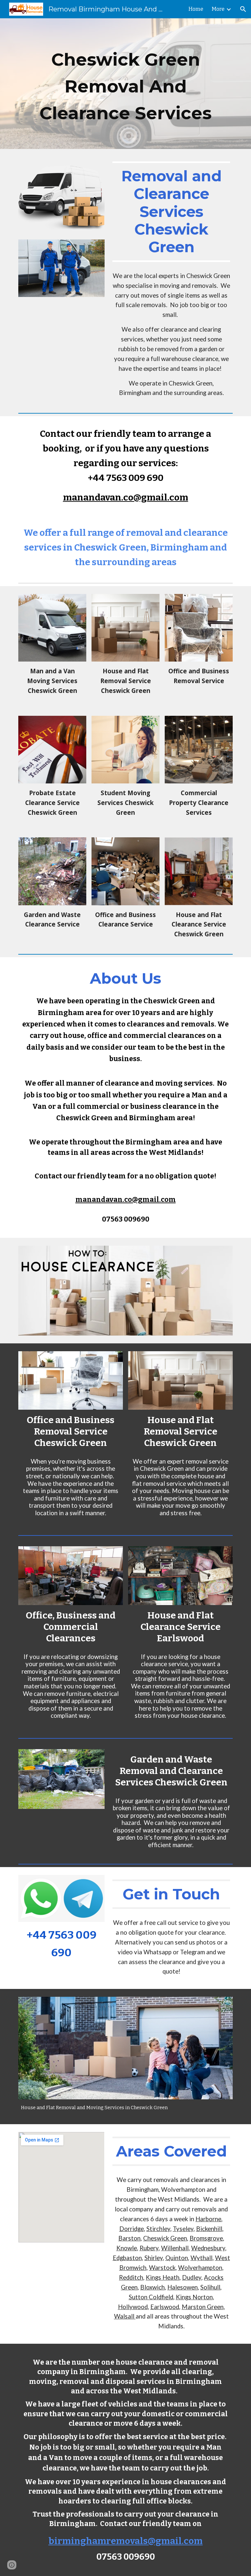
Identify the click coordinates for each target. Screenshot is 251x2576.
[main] (125, 84)
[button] (243, 9)
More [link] (218, 9)
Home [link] (196, 9)
